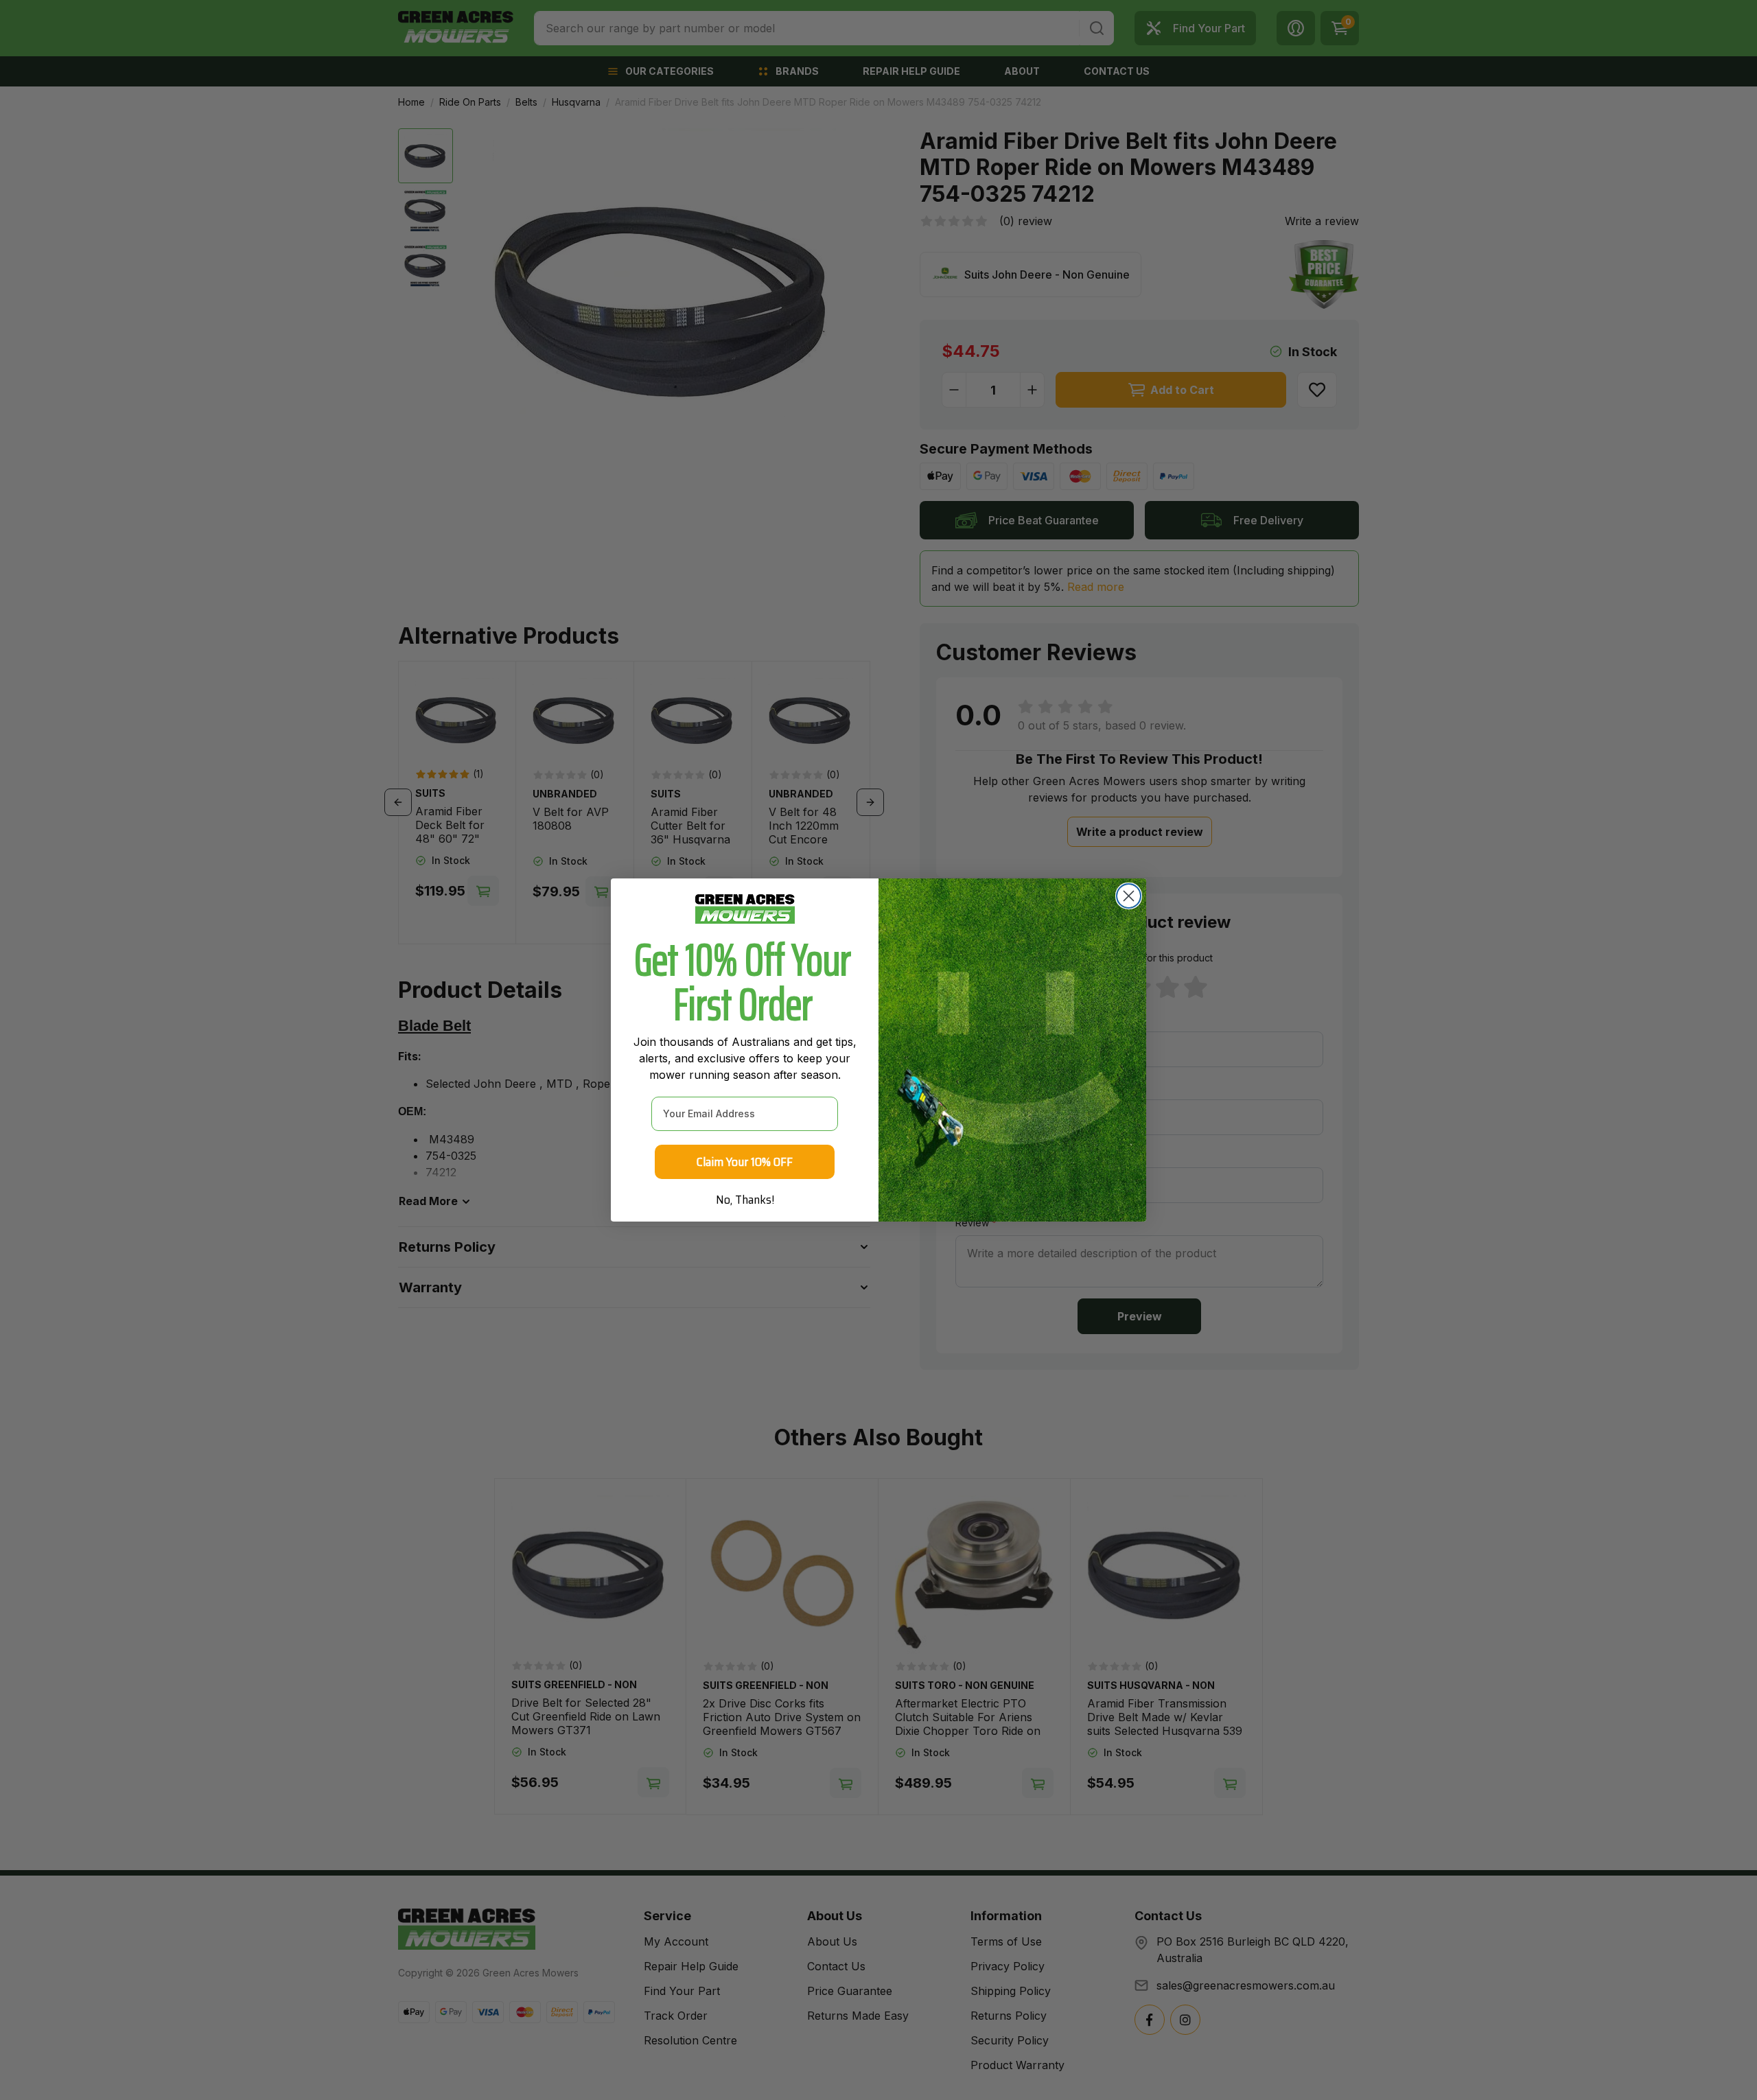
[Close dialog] (1129, 896)
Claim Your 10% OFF (745, 1162)
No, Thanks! (745, 1200)
